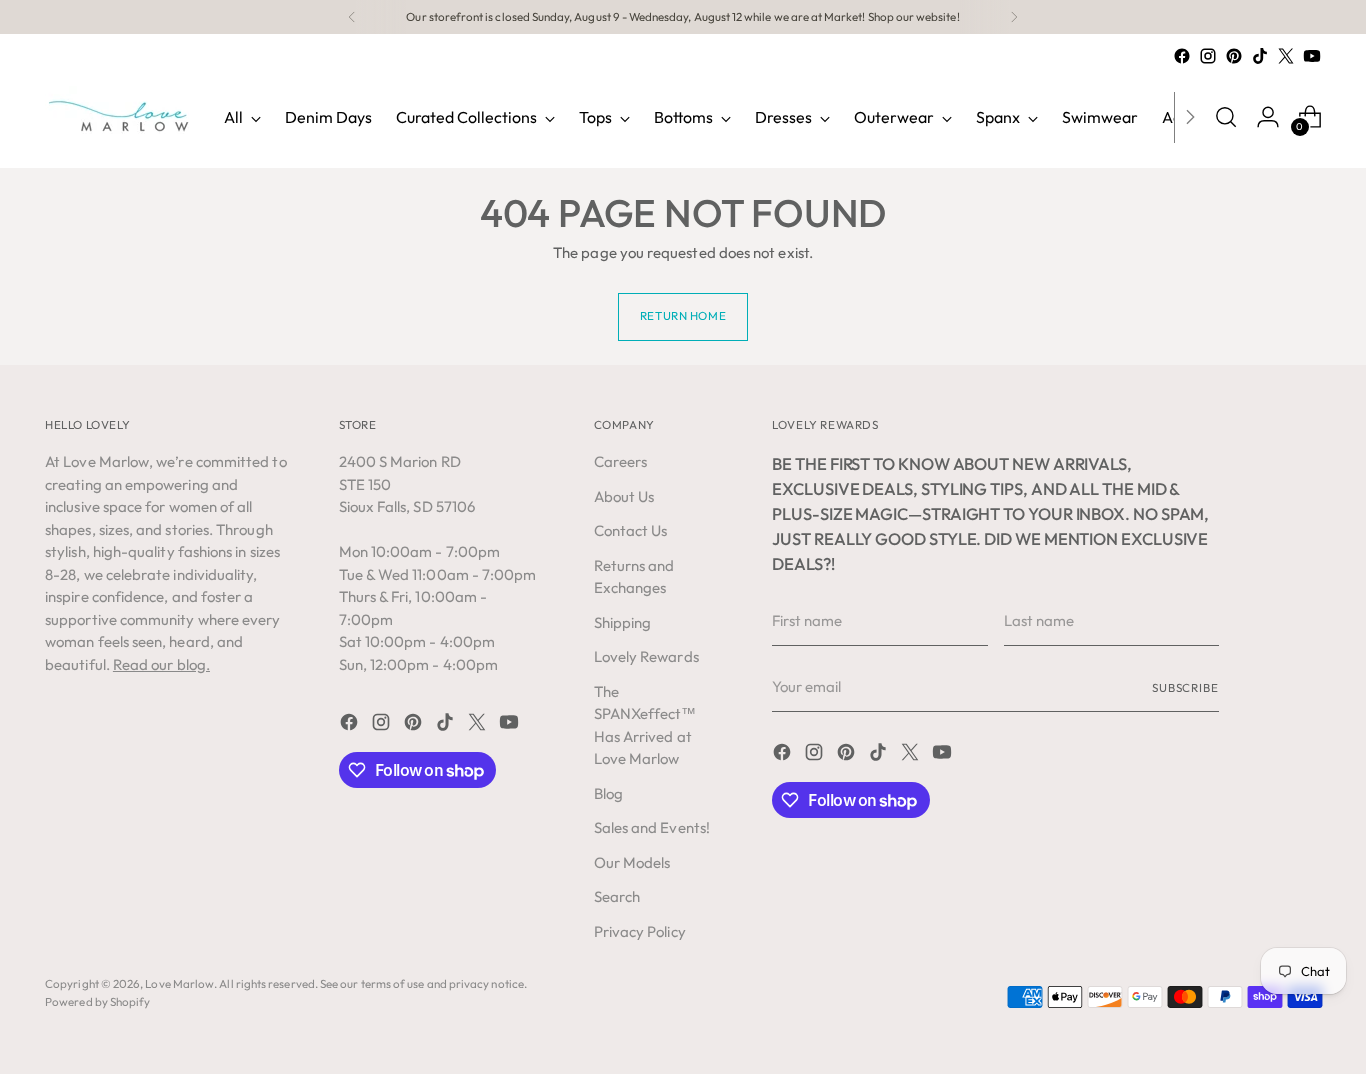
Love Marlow (179, 983)
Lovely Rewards (646, 656)
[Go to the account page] (1268, 117)
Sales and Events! (652, 827)
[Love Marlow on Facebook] (1182, 56)
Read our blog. (161, 664)
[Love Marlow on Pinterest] (1234, 56)
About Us (624, 496)
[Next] (1014, 17)
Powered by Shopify (97, 1001)
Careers (621, 461)
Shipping (623, 622)
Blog (608, 793)
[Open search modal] (1226, 117)
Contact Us (631, 530)
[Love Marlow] (120, 117)
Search (617, 896)
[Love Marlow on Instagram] (1208, 56)
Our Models (632, 862)
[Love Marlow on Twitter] (1286, 56)
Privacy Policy (640, 931)
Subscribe (1185, 687)
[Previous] (352, 17)
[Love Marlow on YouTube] (1312, 56)
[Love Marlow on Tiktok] (1260, 56)
